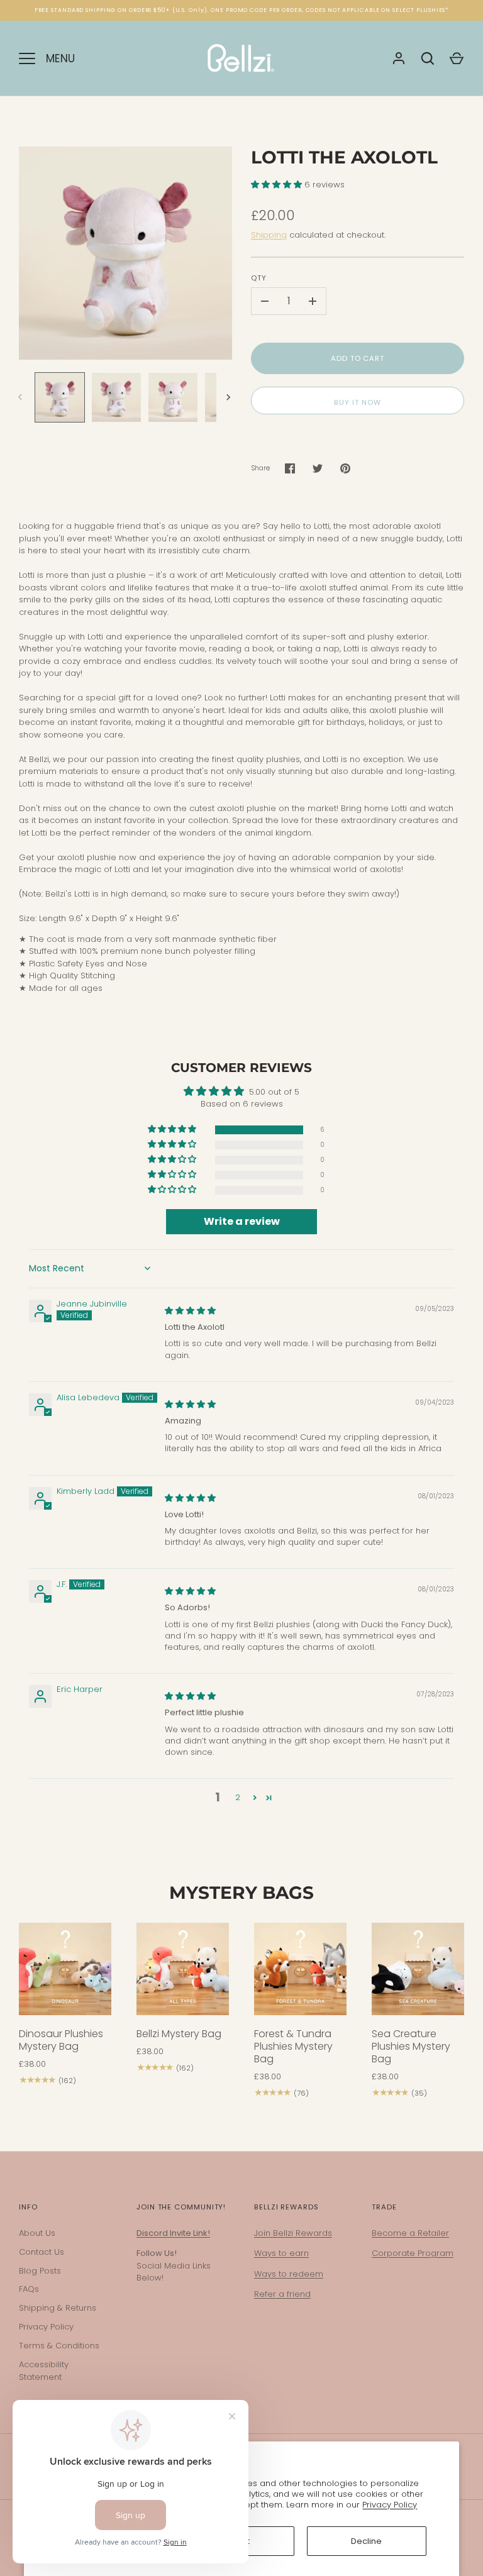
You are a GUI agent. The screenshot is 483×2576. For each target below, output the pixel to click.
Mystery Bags (241, 1893)
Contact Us (42, 2252)
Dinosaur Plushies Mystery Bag (61, 2040)
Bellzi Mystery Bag (179, 2034)
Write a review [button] (242, 1221)
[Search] (428, 58)
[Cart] (457, 58)
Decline (366, 2541)
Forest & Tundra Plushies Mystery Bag (293, 2046)
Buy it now (357, 402)
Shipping (269, 235)
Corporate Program (413, 2253)
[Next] (230, 397)
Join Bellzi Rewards (293, 2233)
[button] (278, 185)
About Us (37, 2233)
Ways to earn (281, 2253)
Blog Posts (40, 2271)
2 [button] (238, 1797)
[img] (190, 1311)
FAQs (29, 2289)
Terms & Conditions (59, 2346)
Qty (259, 278)
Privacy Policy (390, 2505)
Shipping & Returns (58, 2308)
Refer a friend (282, 2294)
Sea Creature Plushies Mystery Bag (411, 2046)
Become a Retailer (410, 2233)
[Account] (399, 58)
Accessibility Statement (44, 2371)
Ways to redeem (289, 2274)
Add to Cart (358, 358)
